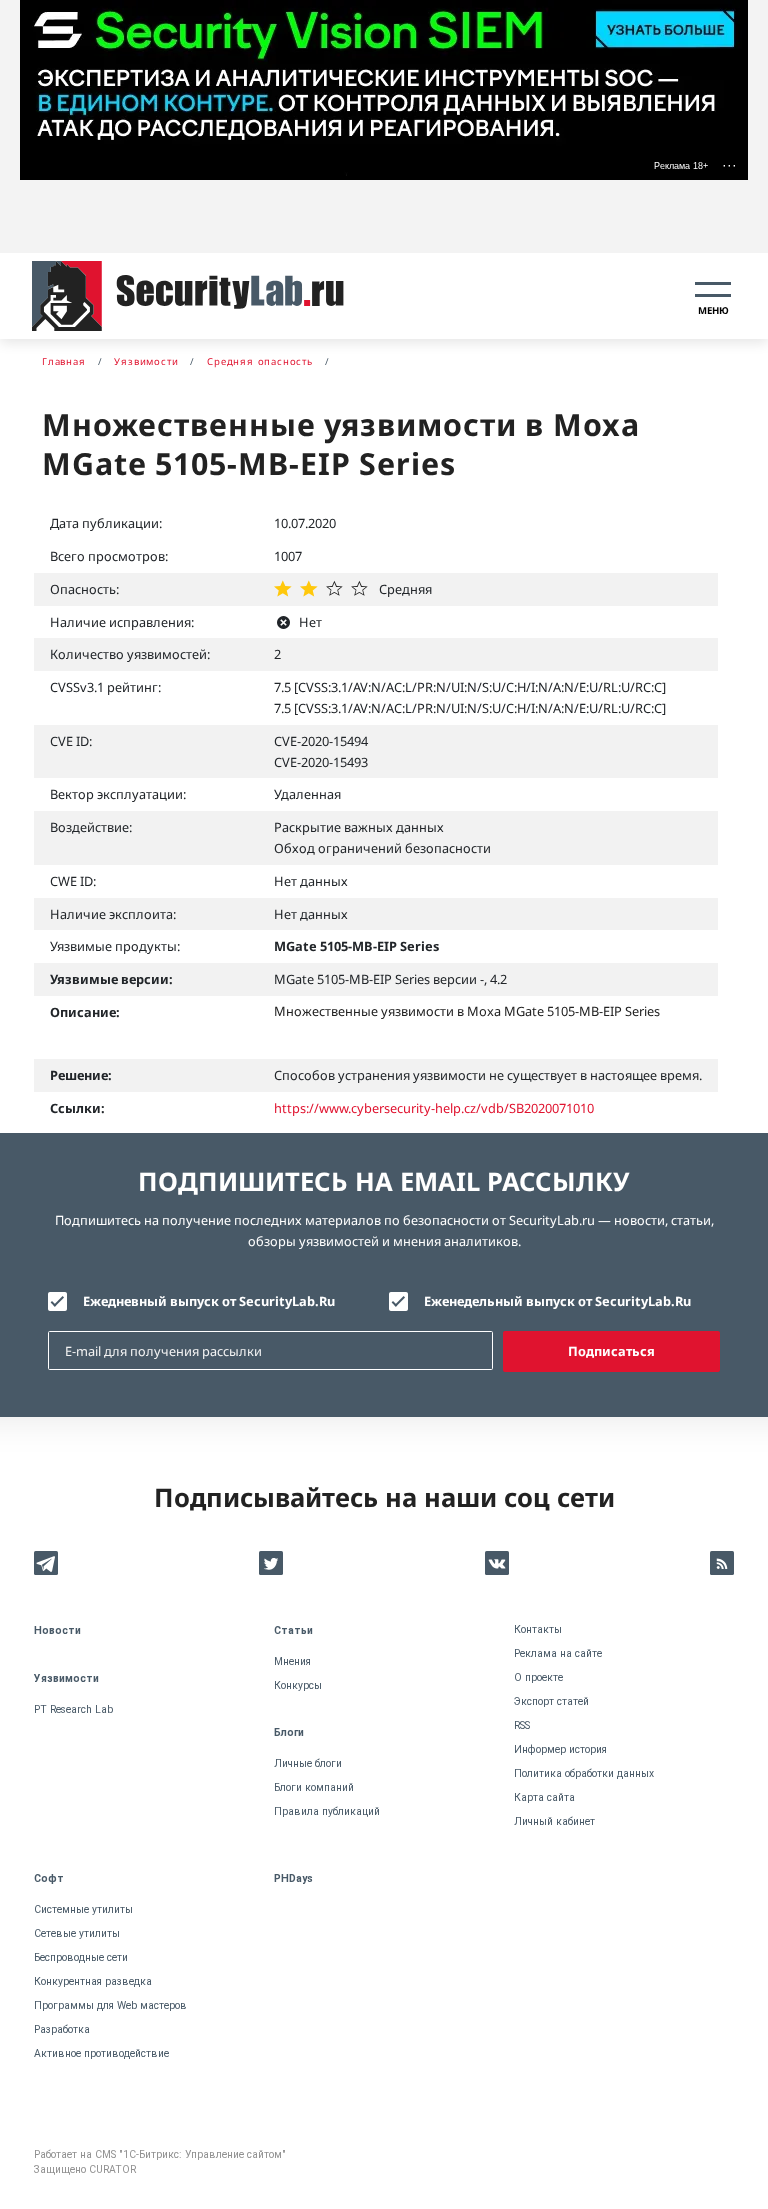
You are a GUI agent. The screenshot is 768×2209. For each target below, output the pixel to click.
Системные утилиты (83, 1909)
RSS (522, 1725)
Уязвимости (66, 1678)
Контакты (538, 1629)
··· (729, 165)
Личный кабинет (554, 1821)
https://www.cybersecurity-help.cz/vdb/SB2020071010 (434, 1108)
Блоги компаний (314, 1787)
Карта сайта (544, 1797)
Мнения (292, 1661)
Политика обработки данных (584, 1773)
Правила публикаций (327, 1811)
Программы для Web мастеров (110, 2005)
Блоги (289, 1732)
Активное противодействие (101, 2053)
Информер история (560, 1749)
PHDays (293, 1878)
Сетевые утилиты (77, 1933)
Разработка (62, 2029)
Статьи (293, 1630)
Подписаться (611, 1351)
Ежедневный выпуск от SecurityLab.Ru (209, 1301)
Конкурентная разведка (93, 1981)
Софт (49, 1878)
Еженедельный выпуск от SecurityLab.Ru (557, 1301)
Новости (57, 1630)
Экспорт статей (551, 1701)
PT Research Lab (73, 1709)
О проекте (538, 1677)
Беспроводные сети (81, 1957)
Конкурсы (298, 1685)
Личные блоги (308, 1763)
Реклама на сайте (558, 1653)
